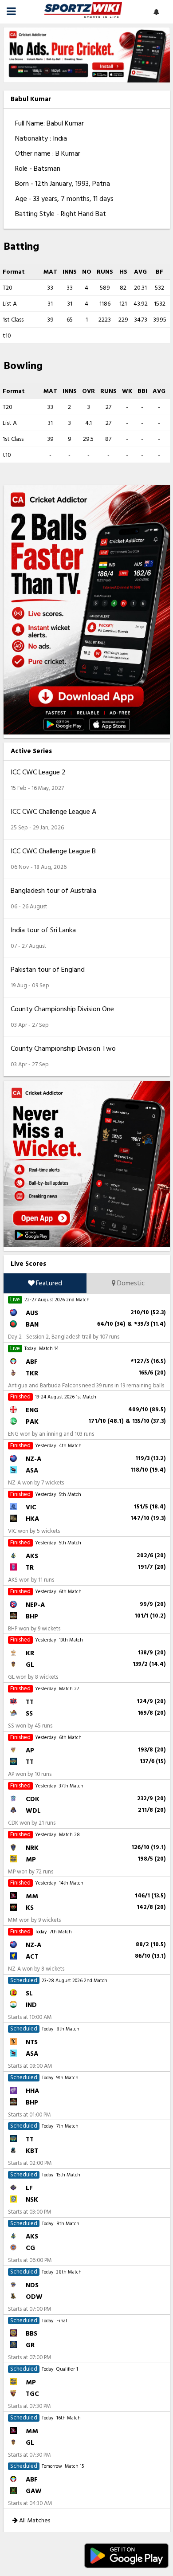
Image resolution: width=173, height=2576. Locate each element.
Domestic (130, 1283)
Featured (48, 1283)
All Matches (34, 2520)
